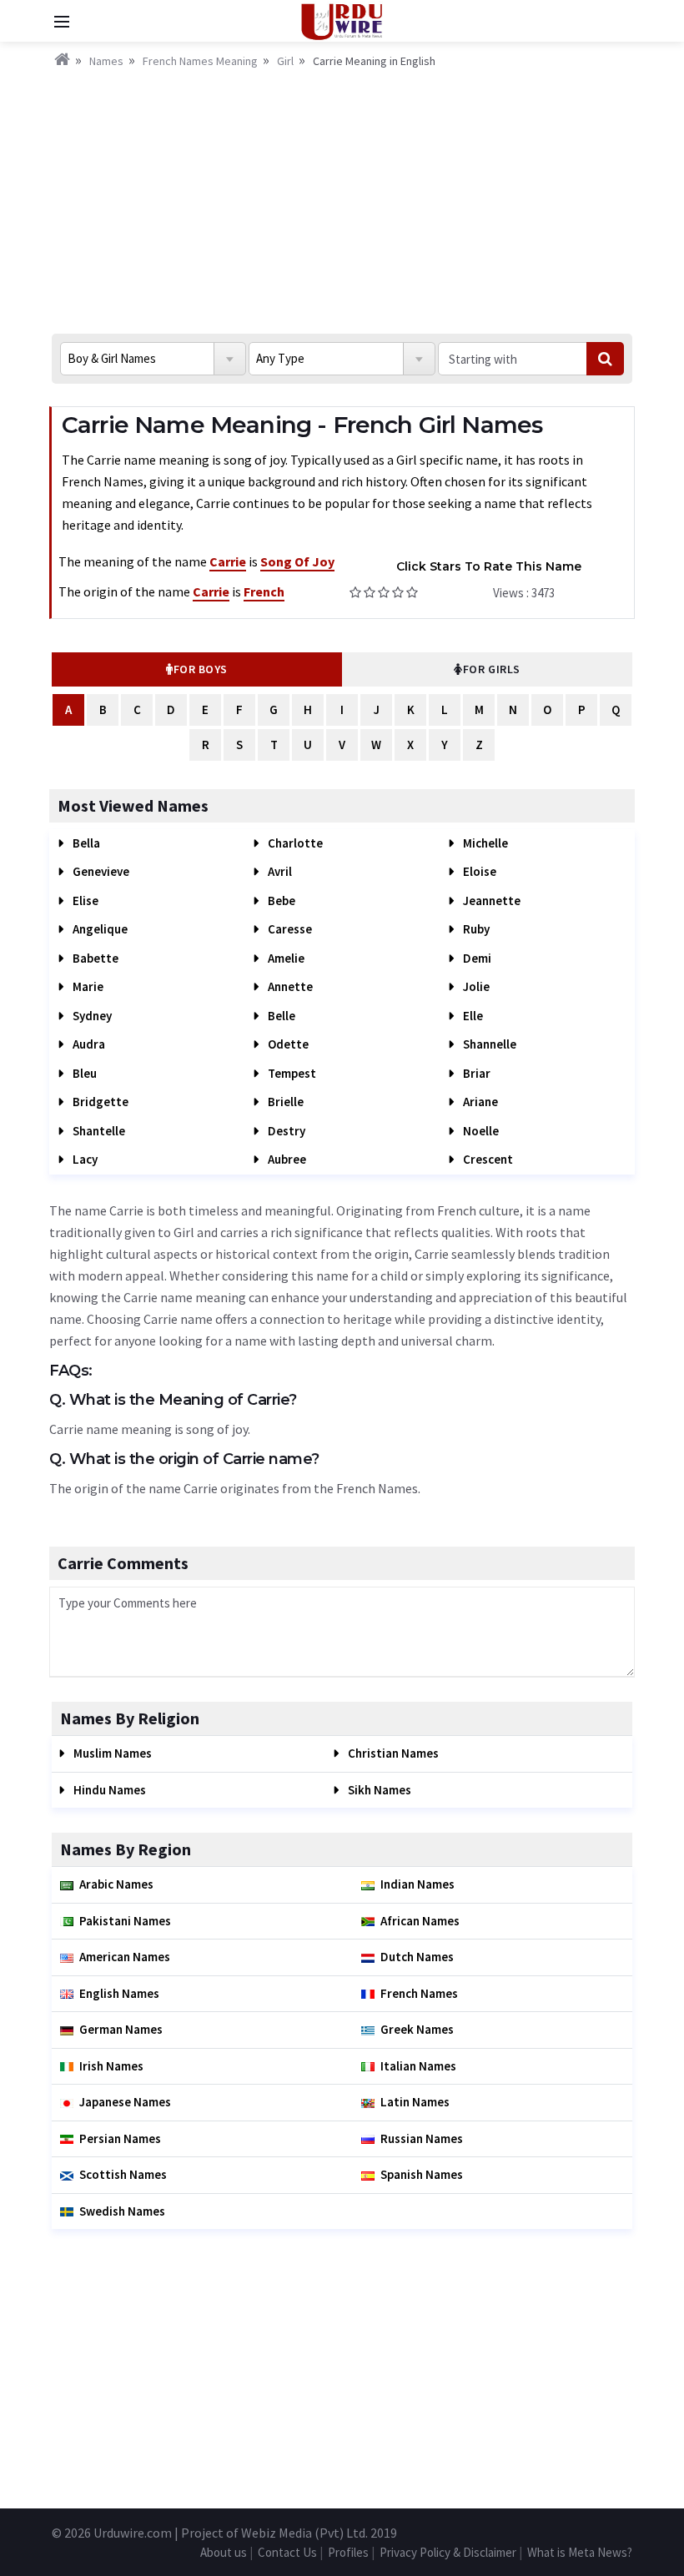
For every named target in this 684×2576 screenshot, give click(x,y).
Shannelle (488, 1044)
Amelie (285, 958)
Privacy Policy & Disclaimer (448, 2552)
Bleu (83, 1073)
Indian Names (417, 1884)
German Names (121, 2029)
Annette (289, 986)
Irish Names (111, 2066)
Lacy (84, 1159)
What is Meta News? (580, 2552)
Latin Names (415, 2102)
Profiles (348, 2552)
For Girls (492, 669)
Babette (94, 958)
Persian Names (120, 2138)
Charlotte (294, 843)
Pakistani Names (125, 1921)
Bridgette (99, 1102)
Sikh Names (378, 1790)
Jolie (475, 986)
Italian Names (418, 2066)
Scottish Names (123, 2174)
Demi (476, 958)
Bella (85, 843)
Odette (287, 1044)
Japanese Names (125, 2102)
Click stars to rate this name (489, 566)
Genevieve (100, 871)
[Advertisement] (342, 196)
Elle (472, 1016)
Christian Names (392, 1753)
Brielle (284, 1102)
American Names (125, 1957)
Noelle (480, 1131)
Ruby (475, 929)
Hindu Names (108, 1790)
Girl (285, 61)
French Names (419, 1993)
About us (224, 2552)
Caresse (289, 929)
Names (106, 61)
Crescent (487, 1159)
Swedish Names (122, 2211)
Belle (280, 1016)
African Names (420, 1921)
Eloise (478, 871)
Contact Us (287, 2552)
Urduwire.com (133, 2533)
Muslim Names (111, 1753)
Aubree (286, 1159)
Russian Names (422, 2138)
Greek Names (417, 2029)
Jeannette (490, 901)
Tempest (291, 1073)
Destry (285, 1131)
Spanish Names (422, 2174)
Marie (87, 986)
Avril (279, 871)
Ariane (479, 1102)
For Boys (201, 669)
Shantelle (98, 1131)
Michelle (484, 843)
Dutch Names (417, 1957)
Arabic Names (116, 1884)
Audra (88, 1044)
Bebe (280, 901)
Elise (84, 901)
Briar (475, 1073)
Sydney (91, 1016)
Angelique (99, 929)
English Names (119, 1993)
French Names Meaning (200, 61)
